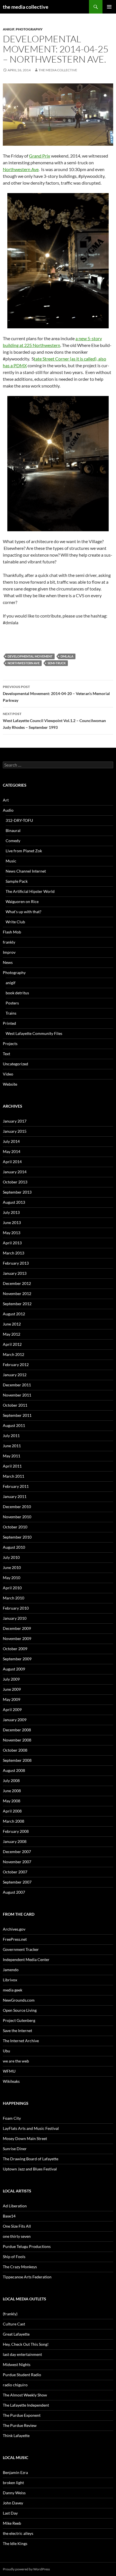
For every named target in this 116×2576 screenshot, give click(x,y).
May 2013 (12, 1233)
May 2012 (12, 1334)
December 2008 (17, 1730)
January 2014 (15, 1172)
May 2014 (12, 1151)
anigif (9, 29)
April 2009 (12, 1709)
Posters (12, 1003)
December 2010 (17, 1507)
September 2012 (17, 1304)
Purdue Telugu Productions (27, 2246)
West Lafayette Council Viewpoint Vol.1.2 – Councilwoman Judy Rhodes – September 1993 (54, 721)
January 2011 (15, 1496)
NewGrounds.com (19, 2000)
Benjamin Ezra (15, 2472)
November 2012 (17, 1293)
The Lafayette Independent (26, 2405)
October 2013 (15, 1182)
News (8, 962)
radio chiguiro (15, 2385)
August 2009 (14, 1669)
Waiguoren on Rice (22, 901)
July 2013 (11, 1212)
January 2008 (15, 1841)
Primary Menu (109, 7)
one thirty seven (17, 2236)
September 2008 (17, 1760)
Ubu (6, 2051)
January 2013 (15, 1273)
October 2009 (15, 1649)
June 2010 (12, 1567)
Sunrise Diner (15, 2149)
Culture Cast (14, 2324)
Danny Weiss (14, 2493)
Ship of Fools (14, 2257)
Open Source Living (20, 2010)
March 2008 (14, 1821)
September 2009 (17, 1659)
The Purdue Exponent (22, 2415)
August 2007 (14, 1892)
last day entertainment (22, 2354)
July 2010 (11, 1557)
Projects (10, 1044)
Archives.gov (14, 1929)
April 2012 (12, 1344)
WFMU (9, 2071)
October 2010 (15, 1527)
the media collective (26, 7)
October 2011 (15, 1405)
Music (11, 861)
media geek (13, 1990)
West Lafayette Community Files (34, 1033)
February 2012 (16, 1365)
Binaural (13, 830)
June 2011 (12, 1446)
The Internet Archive (21, 2041)
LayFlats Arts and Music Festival (31, 2128)
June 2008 (12, 1791)
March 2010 (14, 1598)
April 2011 (12, 1466)
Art (6, 800)
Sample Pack (17, 881)
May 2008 (12, 1801)
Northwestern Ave (21, 169)
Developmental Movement (30, 656)
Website (10, 1084)
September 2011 (17, 1415)
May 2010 (12, 1578)
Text (6, 1054)
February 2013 (16, 1263)
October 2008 (15, 1750)
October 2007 (15, 1872)
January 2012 (15, 1375)
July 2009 (11, 1679)
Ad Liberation (15, 2206)
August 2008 (14, 1770)
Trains (11, 1013)
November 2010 (17, 1517)
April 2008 (12, 1811)
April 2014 (12, 1162)
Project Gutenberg (19, 2020)
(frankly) (10, 2314)
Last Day (10, 2513)
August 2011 (14, 1425)
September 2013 (17, 1192)
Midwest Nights (17, 2364)
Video (8, 1074)
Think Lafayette (16, 2436)
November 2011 (17, 1395)
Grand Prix (40, 156)
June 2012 (12, 1324)
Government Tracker (21, 1949)
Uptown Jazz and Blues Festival (30, 2169)
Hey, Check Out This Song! (26, 2344)
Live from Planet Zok (24, 851)
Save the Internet (17, 2031)
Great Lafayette (16, 2334)
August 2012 (14, 1314)
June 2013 (12, 1222)
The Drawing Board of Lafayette (31, 2159)
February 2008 (16, 1831)
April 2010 (12, 1588)
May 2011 (12, 1456)
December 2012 (17, 1283)
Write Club (15, 922)
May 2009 (12, 1699)
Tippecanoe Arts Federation (27, 2277)
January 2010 (15, 1618)
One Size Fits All (17, 2226)
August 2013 (14, 1202)
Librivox (10, 1980)
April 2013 (12, 1243)
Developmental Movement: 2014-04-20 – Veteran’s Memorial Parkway (56, 694)
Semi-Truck (57, 663)
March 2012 (14, 1354)
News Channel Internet (26, 871)
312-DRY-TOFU (19, 820)
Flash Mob (12, 932)
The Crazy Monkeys (20, 2267)
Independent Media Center (26, 1959)
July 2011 (11, 1436)
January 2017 (15, 1121)
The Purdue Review (20, 2425)
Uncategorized (15, 1064)
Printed (9, 1023)
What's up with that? (24, 912)
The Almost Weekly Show (25, 2395)
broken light (13, 2483)
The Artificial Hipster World (30, 891)
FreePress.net (15, 1939)
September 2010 (17, 1537)
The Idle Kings (15, 2543)
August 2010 (14, 1547)
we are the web (16, 2061)
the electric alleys (18, 2533)
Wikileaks (11, 2081)
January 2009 (15, 1720)
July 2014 (11, 1141)
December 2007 (17, 1852)
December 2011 (17, 1385)
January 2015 (15, 1131)
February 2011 (16, 1486)
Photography (29, 29)
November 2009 (17, 1638)
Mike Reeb (12, 2523)
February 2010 (16, 1608)
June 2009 (12, 1689)
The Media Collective (58, 70)
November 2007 (17, 1862)
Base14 (9, 2216)
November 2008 (17, 1740)
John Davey (13, 2503)
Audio (8, 810)
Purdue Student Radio (22, 2375)
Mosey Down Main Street (25, 2138)
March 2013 (14, 1253)
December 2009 (17, 1628)
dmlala (67, 656)
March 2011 (14, 1476)
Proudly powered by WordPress (26, 2569)
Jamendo (11, 1970)
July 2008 (11, 1781)
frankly (9, 942)
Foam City (12, 2118)
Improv (9, 952)
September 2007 (17, 1882)
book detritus (17, 993)
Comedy (13, 841)
